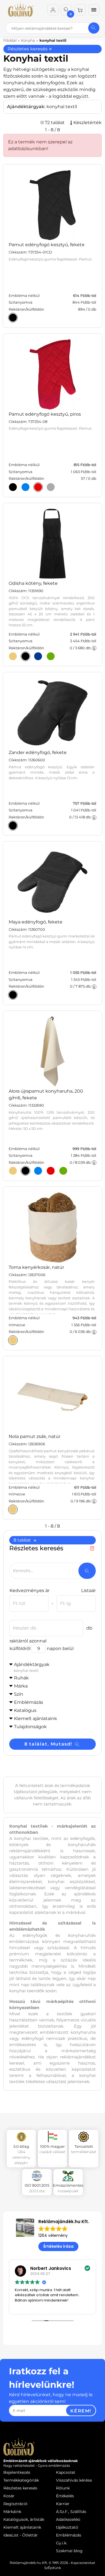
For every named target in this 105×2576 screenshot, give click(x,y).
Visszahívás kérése (74, 2480)
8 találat (23, 1540)
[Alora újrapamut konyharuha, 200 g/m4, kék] (38, 1171)
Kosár (9, 2496)
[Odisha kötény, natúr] (13, 656)
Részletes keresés (28, 49)
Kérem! (81, 2411)
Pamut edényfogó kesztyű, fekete (47, 245)
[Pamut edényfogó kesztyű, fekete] (13, 318)
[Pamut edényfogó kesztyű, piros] (38, 487)
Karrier (63, 2504)
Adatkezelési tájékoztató (68, 2523)
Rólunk (63, 2488)
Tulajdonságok (30, 1727)
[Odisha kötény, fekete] (25, 656)
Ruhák (21, 1678)
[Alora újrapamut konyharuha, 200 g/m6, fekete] (25, 1171)
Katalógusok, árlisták (24, 2519)
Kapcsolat (66, 2472)
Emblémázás (29, 1702)
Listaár (88, 1590)
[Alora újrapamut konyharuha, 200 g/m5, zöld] (63, 1171)
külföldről (20, 1648)
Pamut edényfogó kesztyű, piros (45, 414)
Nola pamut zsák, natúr (35, 1436)
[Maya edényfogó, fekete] (13, 995)
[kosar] (80, 10)
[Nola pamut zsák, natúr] (13, 1509)
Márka (21, 1686)
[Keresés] (94, 28)
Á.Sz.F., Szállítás (71, 2512)
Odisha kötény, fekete (33, 583)
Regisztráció (15, 2504)
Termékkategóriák (21, 2480)
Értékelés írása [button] (59, 2246)
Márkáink (12, 2512)
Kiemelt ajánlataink (22, 2527)
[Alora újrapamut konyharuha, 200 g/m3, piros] (51, 1171)
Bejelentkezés (17, 2472)
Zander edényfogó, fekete (38, 752)
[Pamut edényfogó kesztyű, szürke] (51, 487)
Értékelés (65, 2496)
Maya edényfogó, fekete (36, 922)
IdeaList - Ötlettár (21, 2535)
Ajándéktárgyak (32, 1667)
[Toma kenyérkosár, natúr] (13, 1340)
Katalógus (25, 1710)
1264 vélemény (53, 2235)
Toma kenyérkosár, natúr (36, 1267)
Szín (19, 1694)
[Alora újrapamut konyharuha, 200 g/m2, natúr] (13, 1171)
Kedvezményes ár (30, 1590)
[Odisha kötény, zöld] (51, 656)
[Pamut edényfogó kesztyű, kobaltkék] (25, 487)
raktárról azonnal (28, 1641)
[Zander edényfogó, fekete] (13, 825)
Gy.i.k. (62, 2543)
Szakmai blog (69, 2551)
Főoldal (10, 40)
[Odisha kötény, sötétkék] (38, 656)
